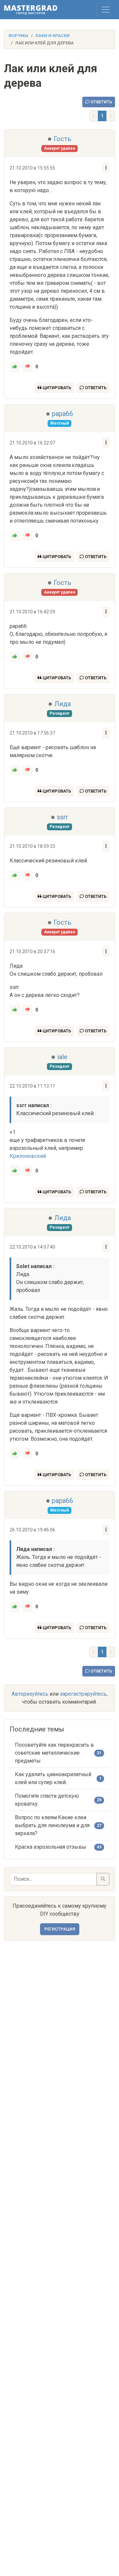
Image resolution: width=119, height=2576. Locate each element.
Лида (62, 704)
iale (62, 1057)
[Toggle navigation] (106, 10)
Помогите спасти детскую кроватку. (47, 1800)
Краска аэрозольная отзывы (51, 1847)
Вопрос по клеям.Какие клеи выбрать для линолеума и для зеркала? (52, 1825)
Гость (62, 139)
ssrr (62, 817)
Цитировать (56, 388)
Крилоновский (28, 1156)
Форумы (18, 36)
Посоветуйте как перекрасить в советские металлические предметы (54, 1753)
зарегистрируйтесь (83, 1694)
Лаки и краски (53, 36)
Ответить (101, 102)
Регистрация (60, 1929)
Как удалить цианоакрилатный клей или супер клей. (53, 1778)
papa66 (62, 414)
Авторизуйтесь (30, 1694)
